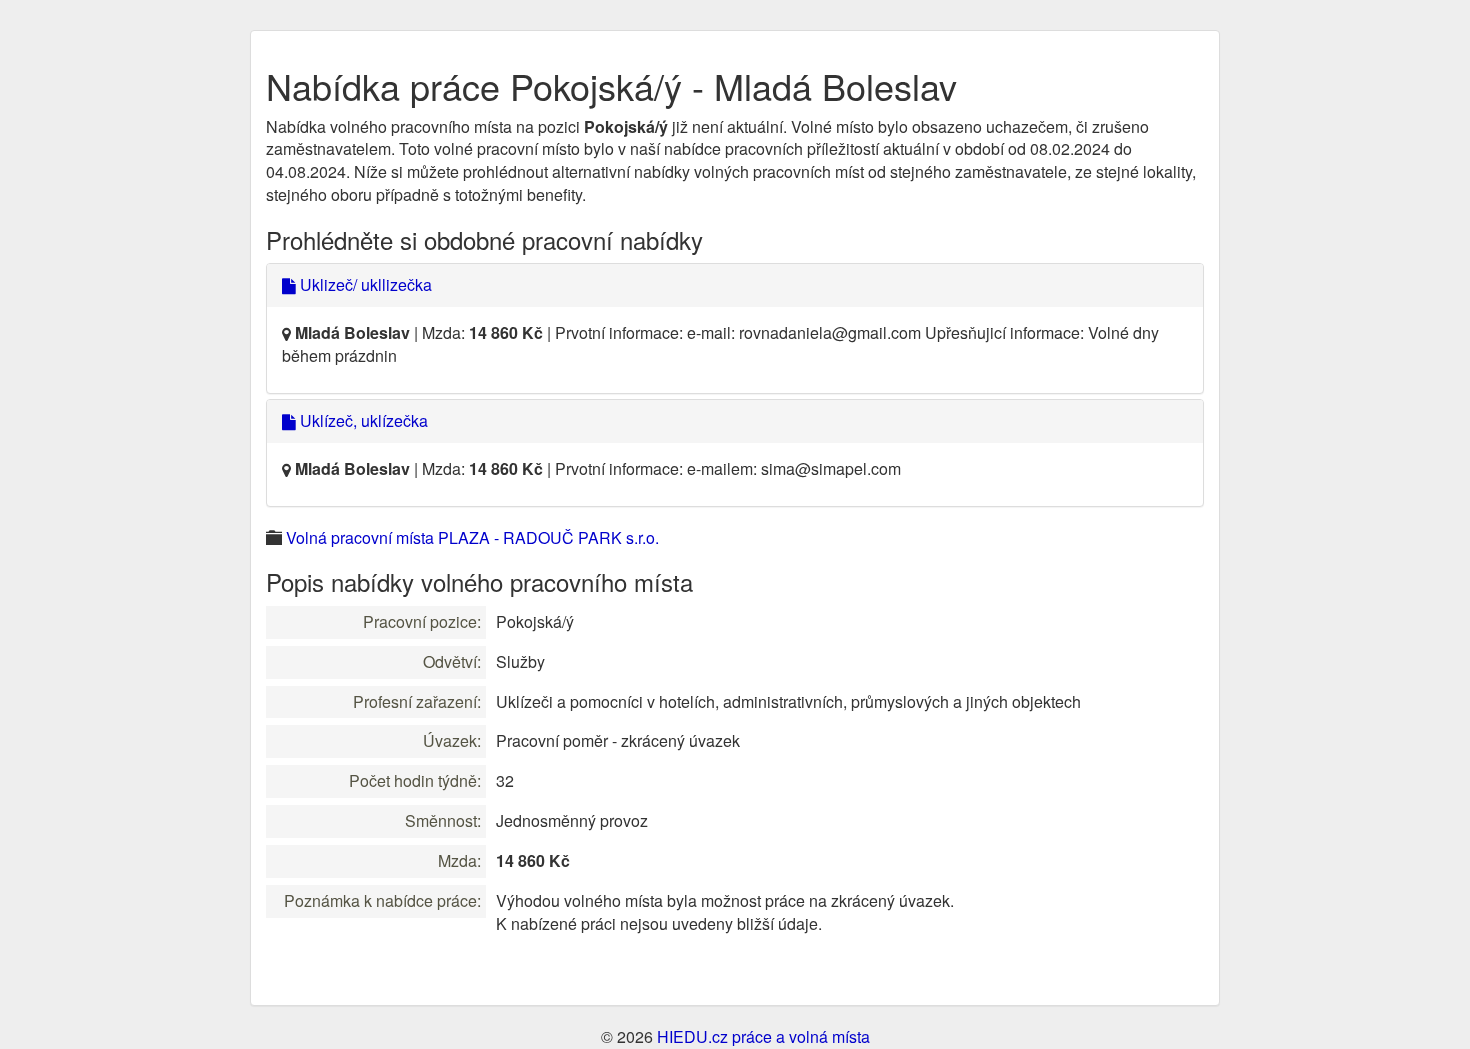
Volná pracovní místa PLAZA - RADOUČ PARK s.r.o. (472, 537)
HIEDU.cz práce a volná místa (763, 1036)
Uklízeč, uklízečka (362, 420)
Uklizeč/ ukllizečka (364, 284)
